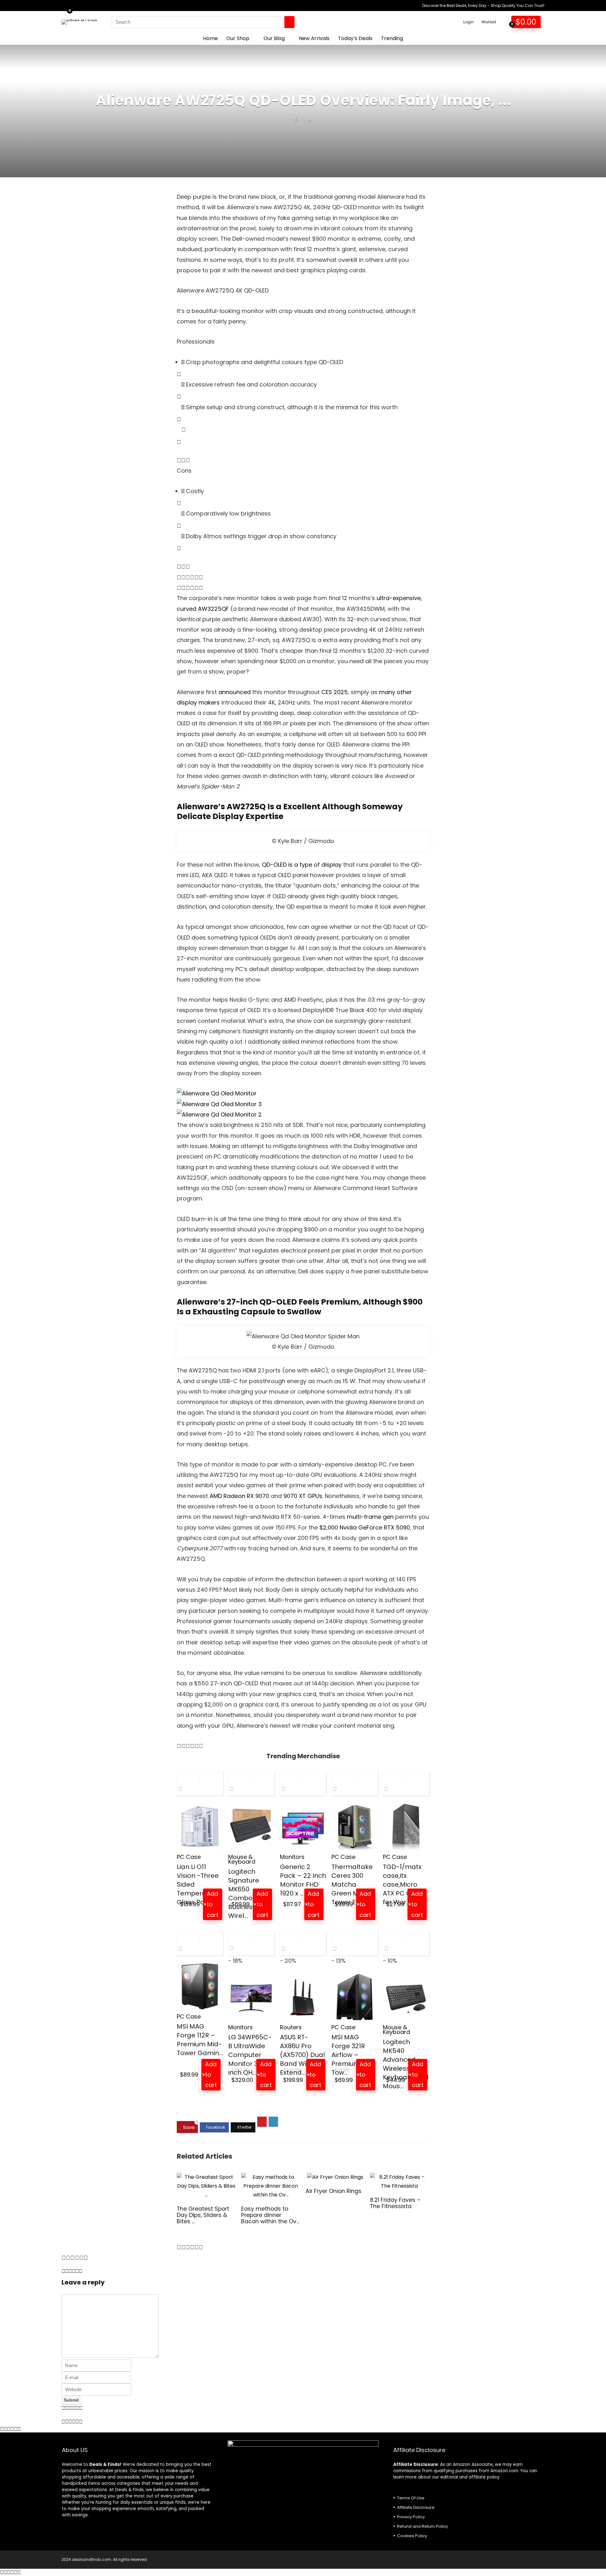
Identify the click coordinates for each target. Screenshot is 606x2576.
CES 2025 (334, 692)
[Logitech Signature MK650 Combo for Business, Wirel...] (251, 1827)
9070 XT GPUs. (303, 1496)
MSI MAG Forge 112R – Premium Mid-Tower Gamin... (200, 2040)
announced (235, 692)
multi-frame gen (370, 1517)
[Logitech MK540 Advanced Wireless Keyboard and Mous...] (406, 1997)
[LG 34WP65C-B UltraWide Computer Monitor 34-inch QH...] (251, 1997)
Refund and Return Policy (422, 2526)
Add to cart (213, 1904)
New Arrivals (314, 38)
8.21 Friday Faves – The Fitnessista (395, 2203)
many (387, 692)
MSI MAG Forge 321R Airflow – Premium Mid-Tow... (354, 2055)
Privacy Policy (411, 2517)
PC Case (189, 1857)
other (404, 692)
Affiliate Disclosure (416, 2507)
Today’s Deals (355, 38)
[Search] (289, 22)
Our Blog (274, 38)
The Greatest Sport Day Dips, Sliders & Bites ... (203, 2215)
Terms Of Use (411, 2498)
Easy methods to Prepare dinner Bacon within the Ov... (270, 2215)
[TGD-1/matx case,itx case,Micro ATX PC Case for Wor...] (406, 1827)
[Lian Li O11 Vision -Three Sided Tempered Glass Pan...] (200, 1827)
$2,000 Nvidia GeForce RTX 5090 (365, 1527)
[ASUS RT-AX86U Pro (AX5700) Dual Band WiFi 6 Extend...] (303, 1997)
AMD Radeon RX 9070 (239, 1496)
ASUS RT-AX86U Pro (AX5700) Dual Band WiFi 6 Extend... (302, 2055)
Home (210, 38)
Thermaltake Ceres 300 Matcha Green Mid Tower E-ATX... (353, 1884)
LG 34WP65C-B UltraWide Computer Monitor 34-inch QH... (250, 2055)
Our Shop (238, 38)
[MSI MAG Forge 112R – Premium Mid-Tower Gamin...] (200, 1987)
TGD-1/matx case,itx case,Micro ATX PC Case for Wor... (403, 1884)
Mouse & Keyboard (242, 1859)
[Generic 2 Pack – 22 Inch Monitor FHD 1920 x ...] (303, 1827)
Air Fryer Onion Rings (333, 2191)
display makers (198, 702)
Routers (291, 2027)
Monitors (292, 1857)
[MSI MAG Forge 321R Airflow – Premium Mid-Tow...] (355, 1997)
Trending (392, 38)
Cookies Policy (412, 2536)
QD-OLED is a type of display (302, 865)
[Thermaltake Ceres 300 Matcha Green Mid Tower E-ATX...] (355, 1827)
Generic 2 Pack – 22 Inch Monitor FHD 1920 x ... (303, 1880)
